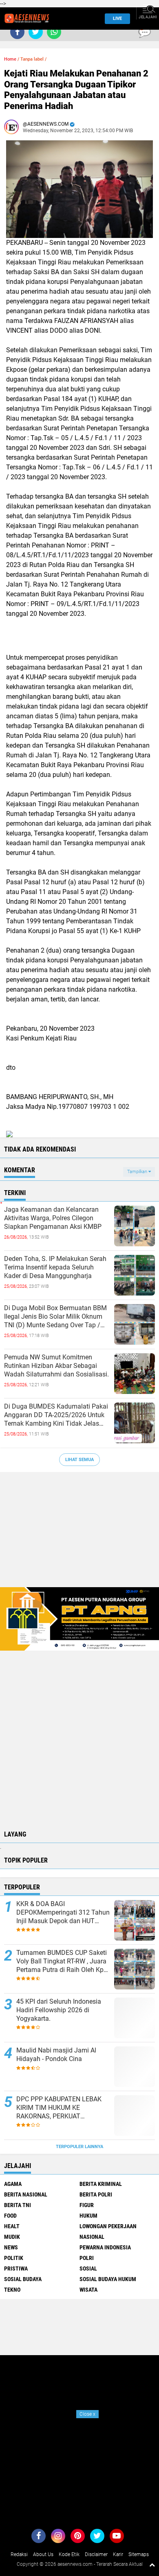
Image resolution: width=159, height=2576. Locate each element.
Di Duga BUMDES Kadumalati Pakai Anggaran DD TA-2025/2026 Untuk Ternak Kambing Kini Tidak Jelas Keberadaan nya (56, 1415)
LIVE (117, 19)
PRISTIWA (16, 2268)
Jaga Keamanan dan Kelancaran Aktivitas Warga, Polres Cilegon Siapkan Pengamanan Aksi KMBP (53, 1218)
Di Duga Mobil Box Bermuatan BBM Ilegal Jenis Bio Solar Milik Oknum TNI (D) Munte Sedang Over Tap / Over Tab (55, 1317)
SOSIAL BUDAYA (23, 2279)
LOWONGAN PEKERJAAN (108, 2226)
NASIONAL (92, 2237)
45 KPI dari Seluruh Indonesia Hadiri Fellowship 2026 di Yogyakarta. (59, 2010)
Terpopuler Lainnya (79, 2147)
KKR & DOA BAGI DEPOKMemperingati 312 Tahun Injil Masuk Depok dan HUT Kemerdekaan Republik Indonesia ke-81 (63, 1913)
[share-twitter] (36, 32)
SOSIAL (88, 2268)
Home (10, 59)
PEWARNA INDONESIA (105, 2247)
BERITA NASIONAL (26, 2194)
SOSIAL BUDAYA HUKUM (108, 2279)
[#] (79, 1618)
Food (10, 2216)
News (11, 2247)
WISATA (88, 2290)
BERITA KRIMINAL (101, 2184)
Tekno (12, 2290)
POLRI (87, 2258)
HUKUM (88, 2216)
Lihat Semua (79, 1460)
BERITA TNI (18, 2205)
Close (87, 2414)
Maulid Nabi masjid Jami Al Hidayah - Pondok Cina (56, 2055)
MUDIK (12, 2237)
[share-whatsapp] (54, 32)
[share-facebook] (17, 32)
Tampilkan (138, 1172)
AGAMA (13, 2184)
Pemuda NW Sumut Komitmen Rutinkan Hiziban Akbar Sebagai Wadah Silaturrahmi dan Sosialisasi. (56, 1366)
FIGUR (87, 2205)
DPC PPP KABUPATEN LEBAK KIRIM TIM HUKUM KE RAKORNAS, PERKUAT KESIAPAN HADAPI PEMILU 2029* (59, 2108)
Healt (12, 2226)
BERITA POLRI (96, 2194)
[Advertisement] (79, 1534)
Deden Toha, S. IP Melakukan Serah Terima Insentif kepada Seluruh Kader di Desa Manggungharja (55, 1267)
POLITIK (14, 2258)
